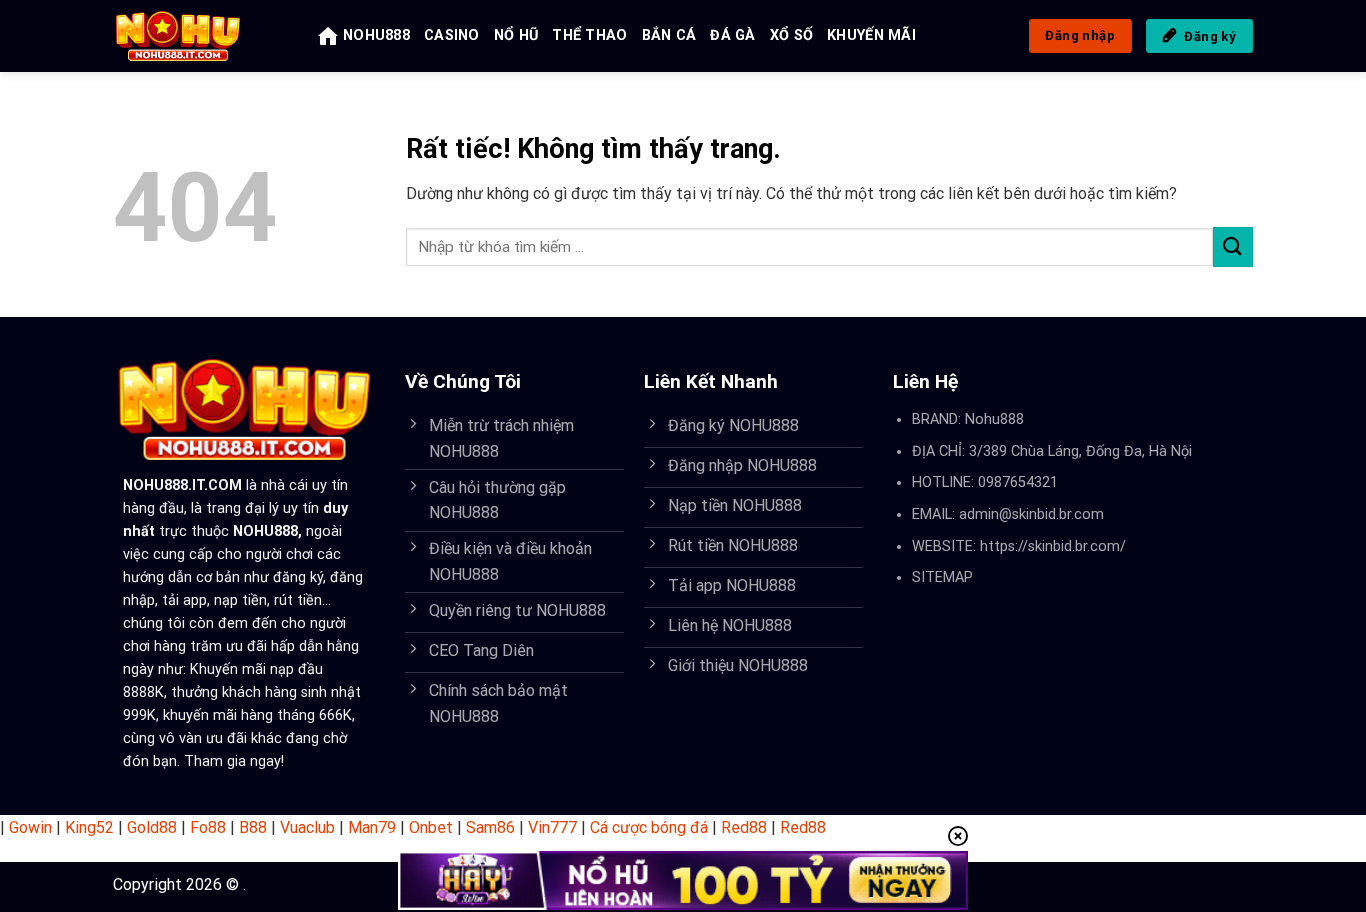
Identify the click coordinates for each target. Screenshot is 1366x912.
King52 (89, 827)
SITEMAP (942, 577)
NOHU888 (376, 35)
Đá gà (732, 35)
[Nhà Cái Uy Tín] (200, 36)
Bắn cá (669, 35)
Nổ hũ (516, 35)
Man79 (372, 827)
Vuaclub (307, 827)
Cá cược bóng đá (649, 827)
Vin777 (552, 827)
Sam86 (490, 827)
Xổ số (791, 35)
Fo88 (208, 827)
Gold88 (152, 827)
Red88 (744, 827)
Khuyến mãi (871, 35)
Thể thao (589, 35)
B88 (253, 827)
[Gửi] (1233, 246)
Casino (452, 35)
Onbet (431, 827)
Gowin (30, 827)
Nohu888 (994, 419)
